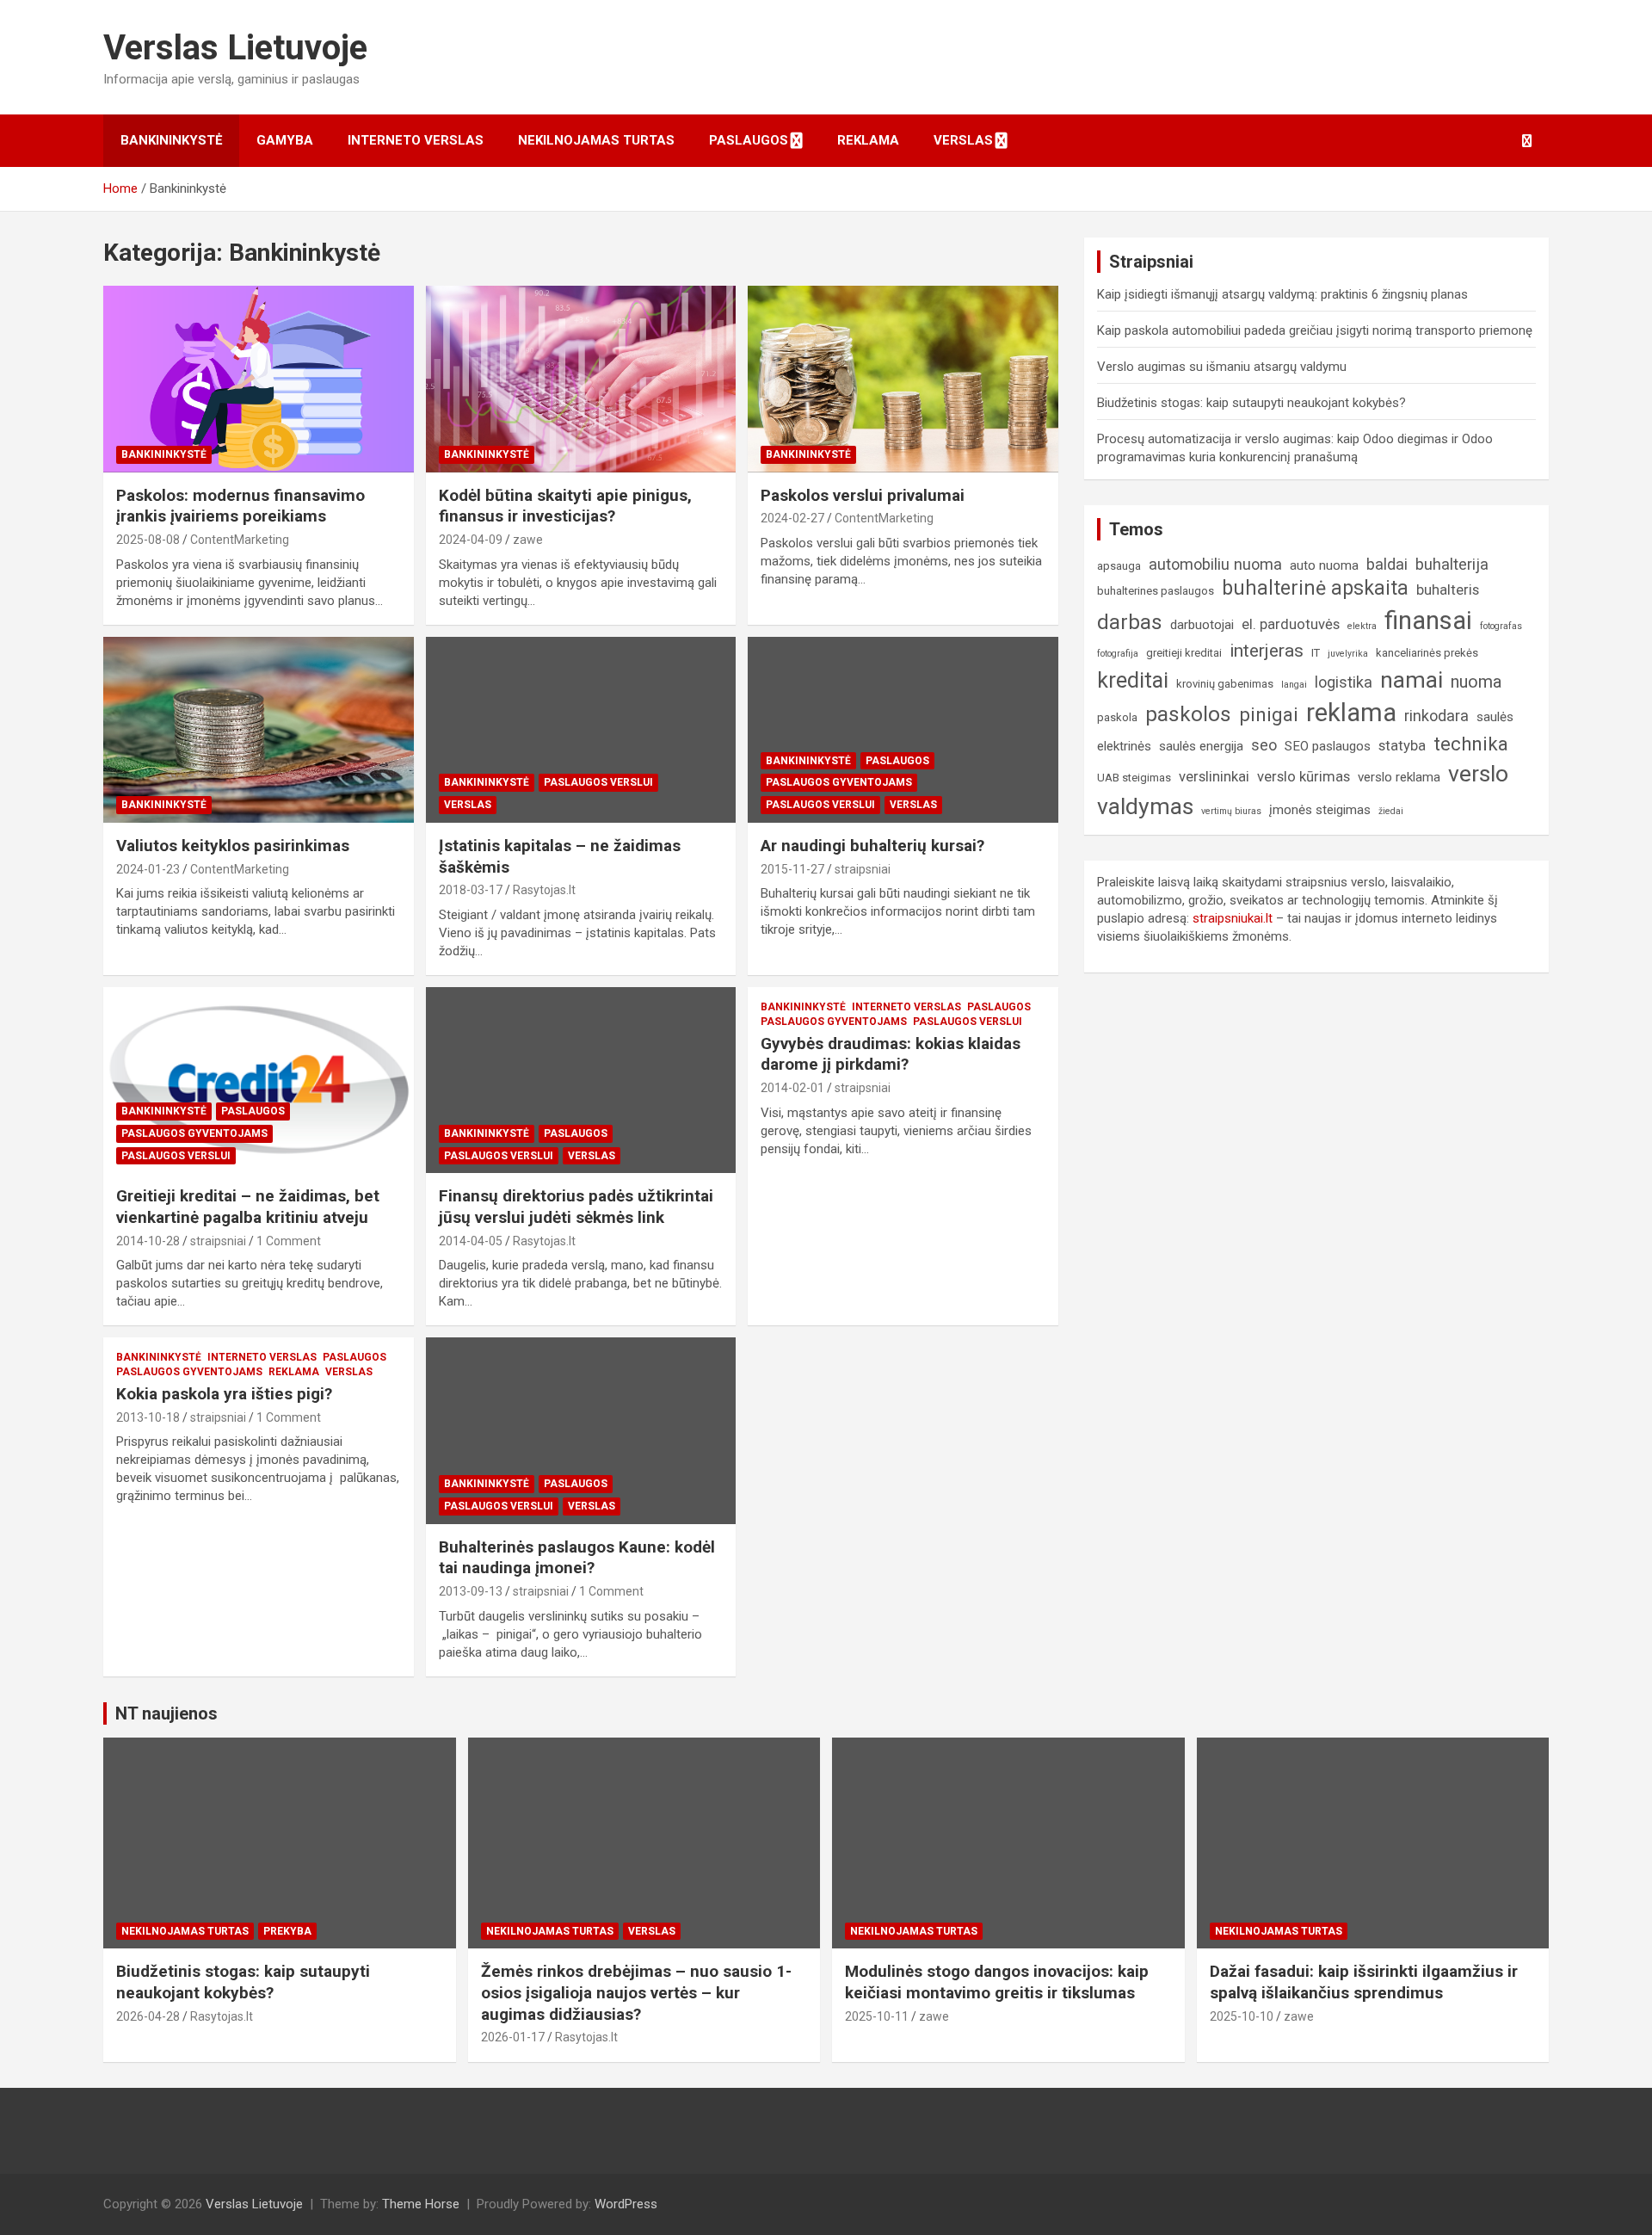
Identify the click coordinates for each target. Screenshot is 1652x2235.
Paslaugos (749, 140)
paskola (1117, 717)
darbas (1130, 622)
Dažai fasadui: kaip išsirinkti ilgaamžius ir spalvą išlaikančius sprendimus (1364, 1982)
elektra (1362, 626)
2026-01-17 (513, 2037)
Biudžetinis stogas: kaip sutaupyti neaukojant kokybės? (1251, 403)
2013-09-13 (471, 1591)
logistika (1344, 682)
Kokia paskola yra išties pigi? (224, 1394)
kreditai (1133, 680)
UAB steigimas (1134, 778)
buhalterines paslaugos (1156, 591)
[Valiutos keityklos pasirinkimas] (259, 730)
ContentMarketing (240, 540)
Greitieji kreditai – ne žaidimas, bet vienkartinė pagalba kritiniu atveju (248, 1207)
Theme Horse (421, 2204)
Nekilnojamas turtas (596, 140)
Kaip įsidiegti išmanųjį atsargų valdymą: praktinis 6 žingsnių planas (1282, 294)
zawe (528, 540)
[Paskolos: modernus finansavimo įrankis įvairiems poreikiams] (259, 380)
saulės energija (1201, 746)
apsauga (1119, 566)
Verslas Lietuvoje (235, 48)
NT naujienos (166, 1713)
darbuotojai (1202, 625)
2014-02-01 (792, 1088)
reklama (1351, 713)
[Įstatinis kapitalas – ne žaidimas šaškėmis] (581, 730)
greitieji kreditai (1184, 653)
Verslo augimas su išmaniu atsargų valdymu (1222, 367)
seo (1264, 745)
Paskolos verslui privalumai (863, 495)
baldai (1387, 564)
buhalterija (1452, 564)
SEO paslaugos (1328, 746)
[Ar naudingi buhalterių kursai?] (903, 730)
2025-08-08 (148, 540)
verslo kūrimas (1304, 777)
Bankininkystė (171, 140)
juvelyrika (1348, 654)
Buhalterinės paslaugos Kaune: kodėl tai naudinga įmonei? (577, 1558)
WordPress (626, 2204)
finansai (1428, 620)
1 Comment (289, 1241)
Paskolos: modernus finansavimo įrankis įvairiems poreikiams (240, 506)
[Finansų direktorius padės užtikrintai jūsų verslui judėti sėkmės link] (581, 1080)
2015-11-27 (792, 869)
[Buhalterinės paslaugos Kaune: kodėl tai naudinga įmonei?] (581, 1431)
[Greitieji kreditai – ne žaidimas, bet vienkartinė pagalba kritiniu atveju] (259, 1080)
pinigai (1269, 714)
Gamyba (285, 140)
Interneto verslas (416, 140)
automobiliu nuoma (1215, 564)
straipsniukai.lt (1233, 918)
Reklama (868, 140)
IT (1316, 653)
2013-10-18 (148, 1417)
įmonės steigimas (1320, 810)
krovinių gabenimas (1225, 684)
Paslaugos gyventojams (839, 782)
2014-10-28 (148, 1241)
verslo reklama (1399, 777)
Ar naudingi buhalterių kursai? (872, 846)
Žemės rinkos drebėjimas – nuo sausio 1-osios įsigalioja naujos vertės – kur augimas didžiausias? (636, 1992)
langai (1294, 685)
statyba (1402, 746)
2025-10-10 (1242, 2016)
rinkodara (1436, 716)
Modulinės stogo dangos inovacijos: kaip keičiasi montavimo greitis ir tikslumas (997, 1982)
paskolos (1188, 714)
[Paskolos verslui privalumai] (903, 380)
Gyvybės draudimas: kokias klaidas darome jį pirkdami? (891, 1054)
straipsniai (863, 869)
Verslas (963, 140)
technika (1471, 744)
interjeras (1267, 651)
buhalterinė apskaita (1315, 588)
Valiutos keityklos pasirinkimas (233, 846)
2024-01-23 (148, 869)
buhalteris (1448, 590)
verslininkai (1214, 777)
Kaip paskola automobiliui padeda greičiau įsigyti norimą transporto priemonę (1315, 330)
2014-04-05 (471, 1241)
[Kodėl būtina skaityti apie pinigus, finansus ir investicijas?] (581, 380)
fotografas (1501, 626)
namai (1412, 679)
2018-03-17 (471, 890)
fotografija (1118, 654)
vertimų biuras (1231, 811)
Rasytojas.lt (544, 890)
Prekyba (287, 1931)
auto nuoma (1324, 565)
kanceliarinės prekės (1427, 653)
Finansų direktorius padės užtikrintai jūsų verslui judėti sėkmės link (576, 1207)
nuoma (1476, 682)
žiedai (1391, 811)
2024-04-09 (471, 540)
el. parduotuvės (1291, 624)
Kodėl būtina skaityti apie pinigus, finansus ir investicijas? (565, 506)
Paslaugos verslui (598, 782)
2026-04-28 (148, 2016)
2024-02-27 (792, 518)
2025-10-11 (877, 2016)
